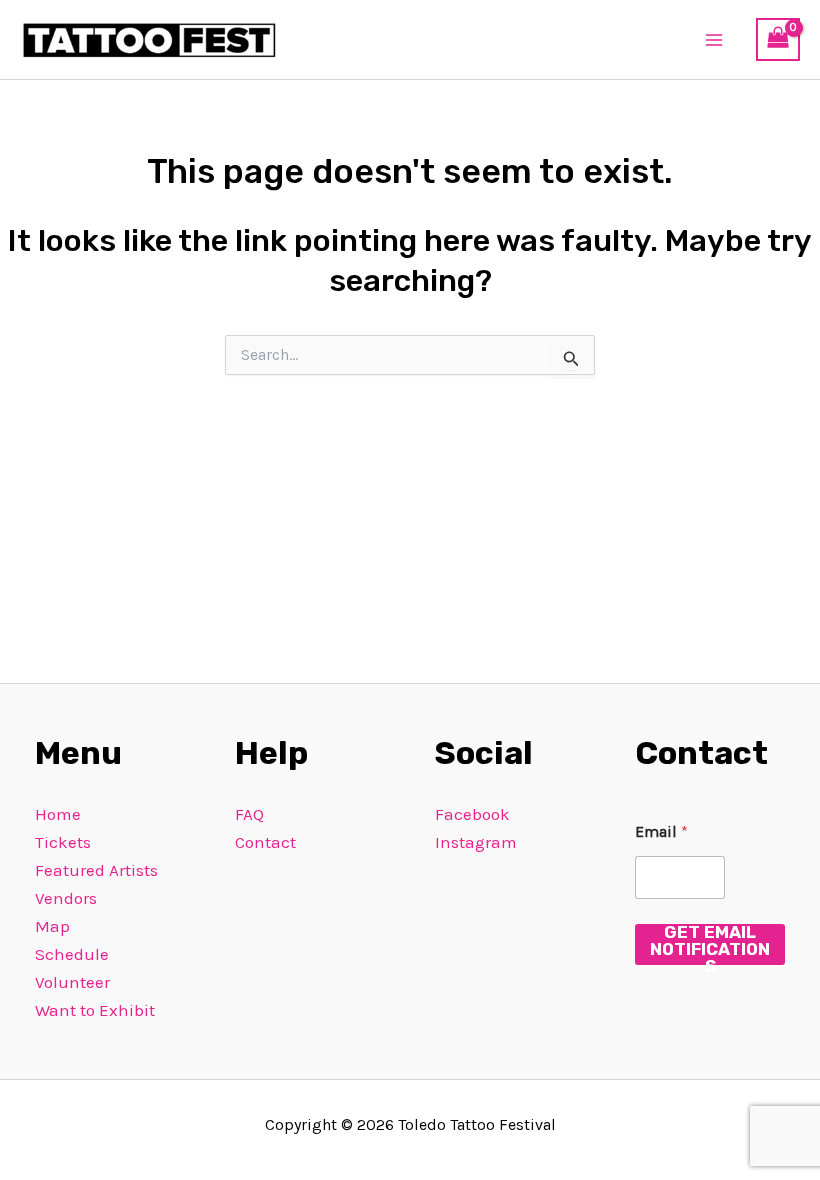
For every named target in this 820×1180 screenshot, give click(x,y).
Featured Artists (96, 870)
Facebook (472, 814)
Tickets (63, 842)
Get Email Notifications (710, 944)
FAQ (249, 814)
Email (661, 831)
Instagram (476, 842)
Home (58, 814)
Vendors (66, 898)
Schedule (72, 954)
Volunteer (72, 982)
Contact (265, 842)
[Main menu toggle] (715, 40)
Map (52, 926)
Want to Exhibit (95, 1010)
